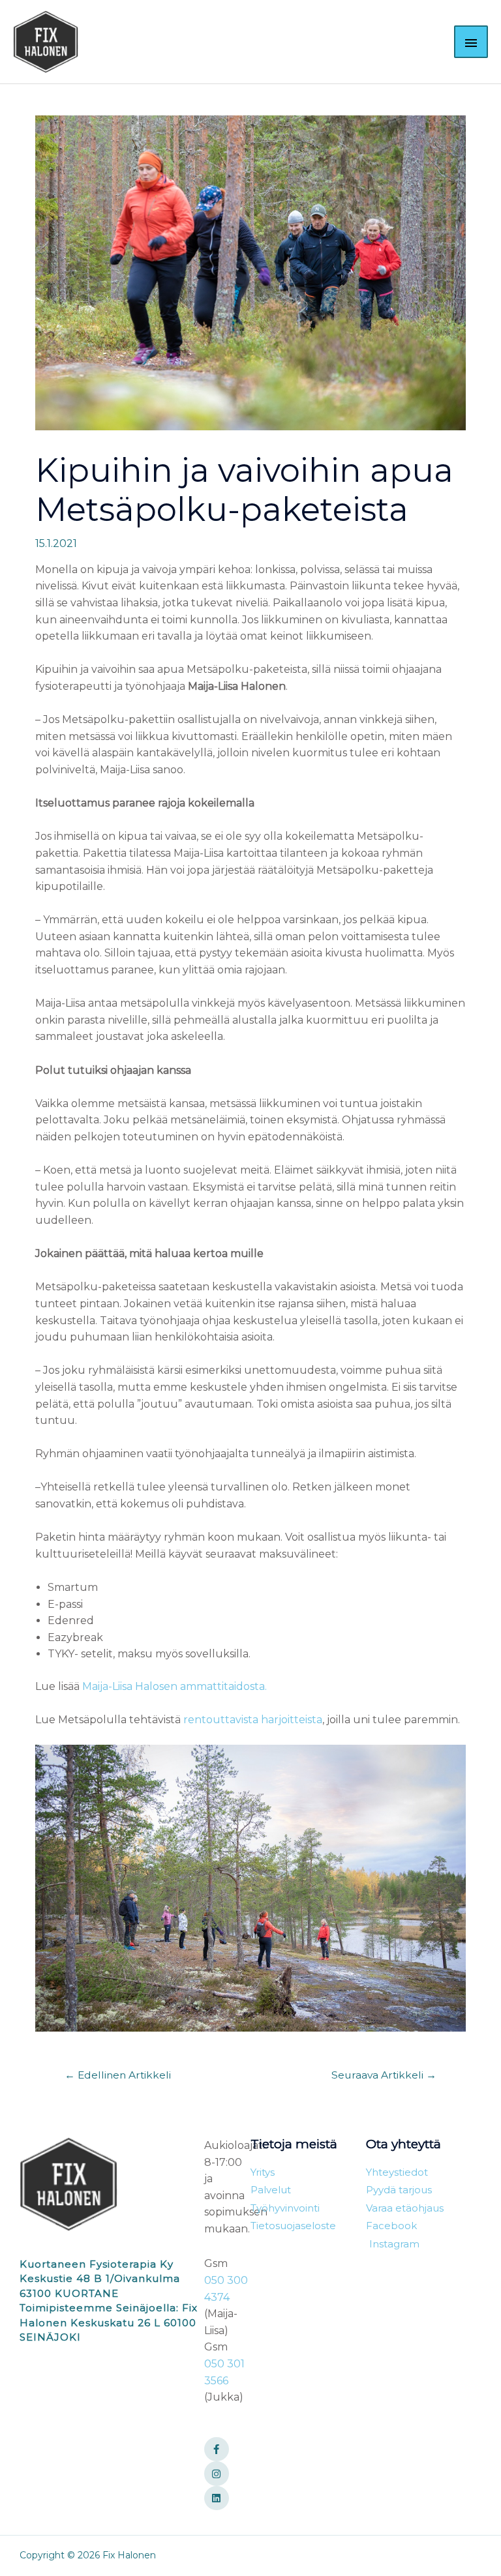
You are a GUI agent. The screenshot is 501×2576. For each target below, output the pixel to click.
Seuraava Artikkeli (384, 2075)
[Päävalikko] (471, 42)
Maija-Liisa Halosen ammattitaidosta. (175, 1686)
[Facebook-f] (217, 2450)
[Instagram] (217, 2474)
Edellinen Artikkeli (118, 2075)
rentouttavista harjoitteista (253, 1720)
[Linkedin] (217, 2498)
